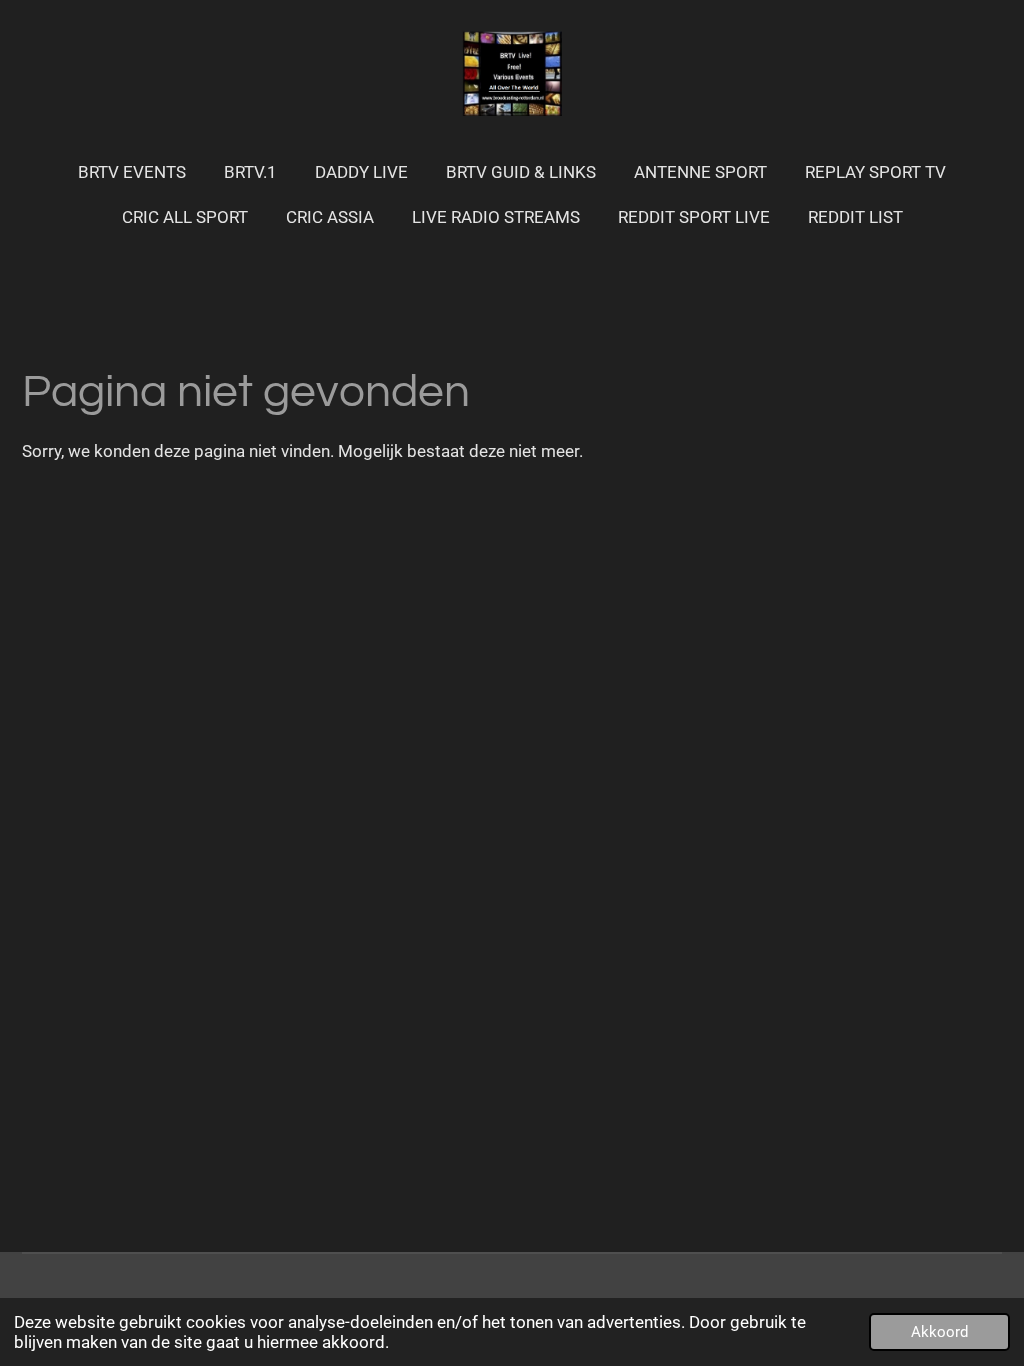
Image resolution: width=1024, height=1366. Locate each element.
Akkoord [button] (939, 1332)
